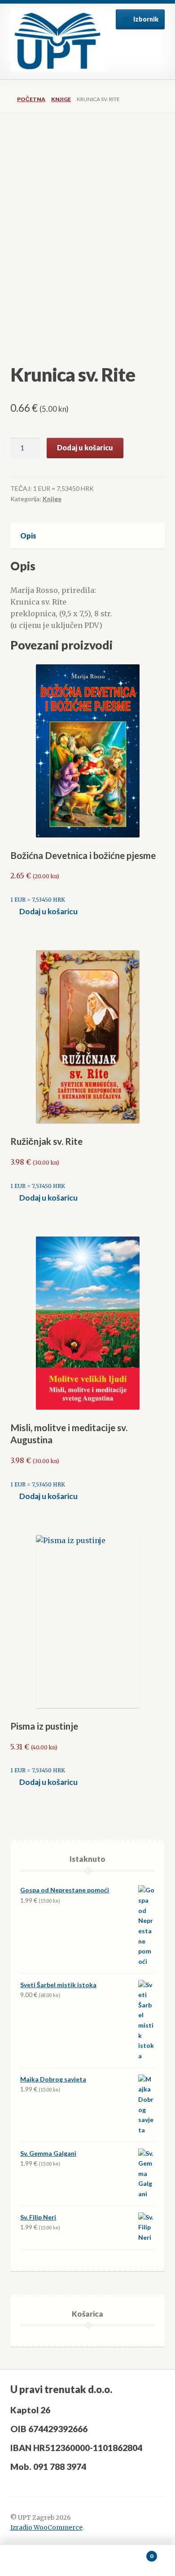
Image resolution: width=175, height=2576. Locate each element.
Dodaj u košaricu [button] (48, 911)
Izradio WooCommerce (46, 2528)
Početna (31, 99)
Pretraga (87, 2561)
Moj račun (29, 2561)
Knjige (61, 99)
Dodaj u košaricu (85, 447)
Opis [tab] (28, 536)
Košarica (135, 2553)
